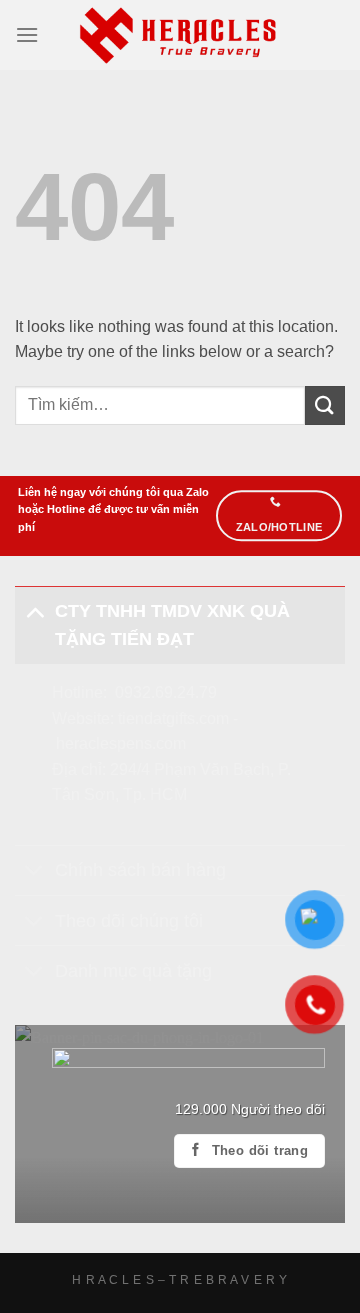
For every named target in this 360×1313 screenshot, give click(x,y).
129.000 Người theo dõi (250, 1109)
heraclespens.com (121, 743)
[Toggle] (34, 610)
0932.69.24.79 (166, 692)
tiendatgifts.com (173, 718)
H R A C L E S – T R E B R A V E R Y (179, 1280)
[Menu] (27, 34)
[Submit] (325, 405)
